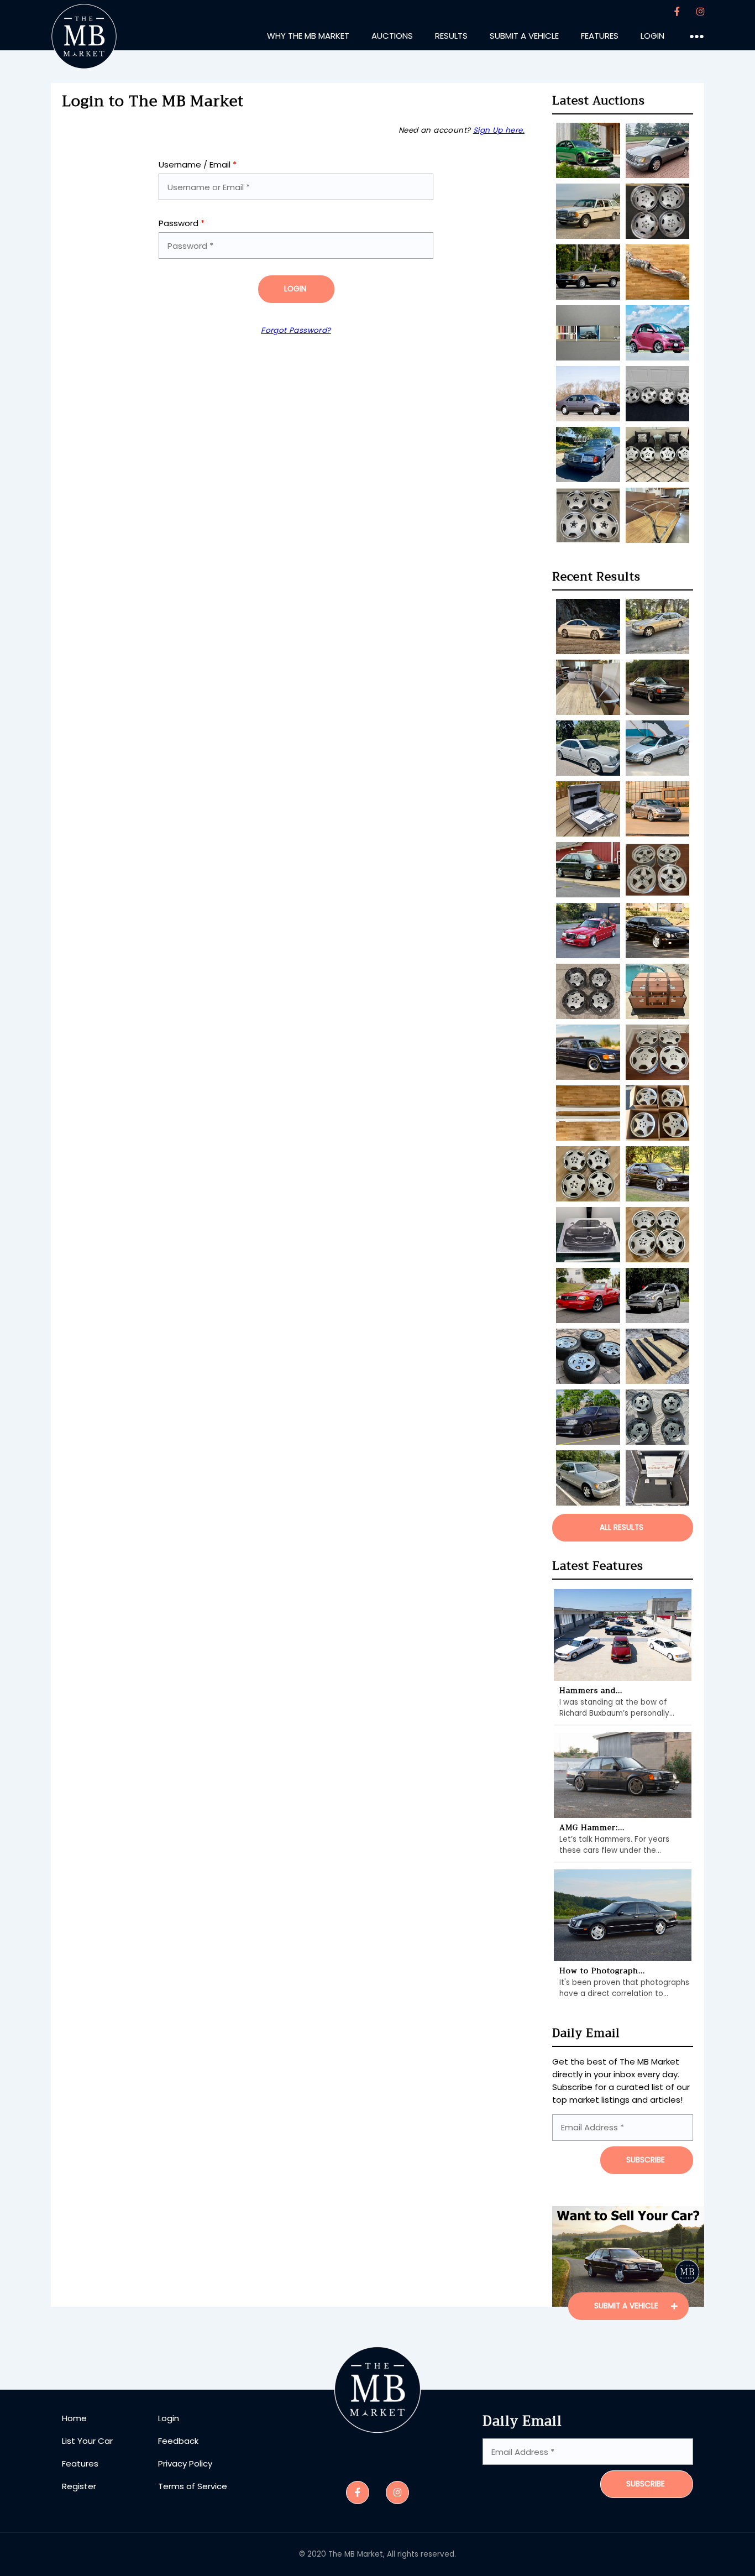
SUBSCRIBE (646, 2160)
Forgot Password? (296, 330)
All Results (622, 1527)
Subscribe (646, 2484)
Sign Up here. (499, 130)
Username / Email (198, 164)
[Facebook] (677, 12)
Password (182, 223)
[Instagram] (700, 12)
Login (295, 289)
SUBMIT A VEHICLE (627, 2306)
